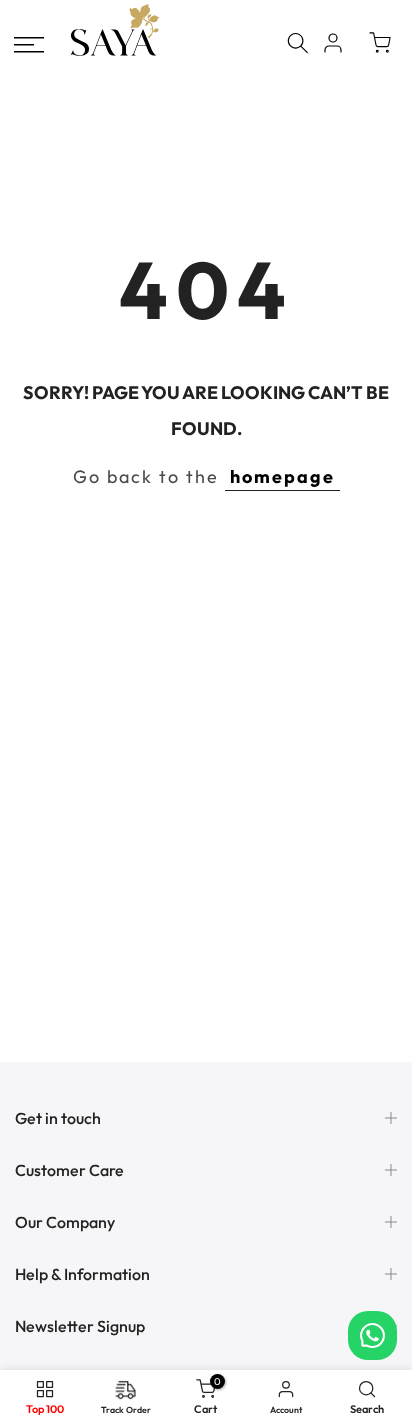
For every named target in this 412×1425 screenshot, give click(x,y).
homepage (282, 476)
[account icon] (333, 43)
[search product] (298, 43)
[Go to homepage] (115, 53)
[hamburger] (29, 45)
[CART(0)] (380, 43)
